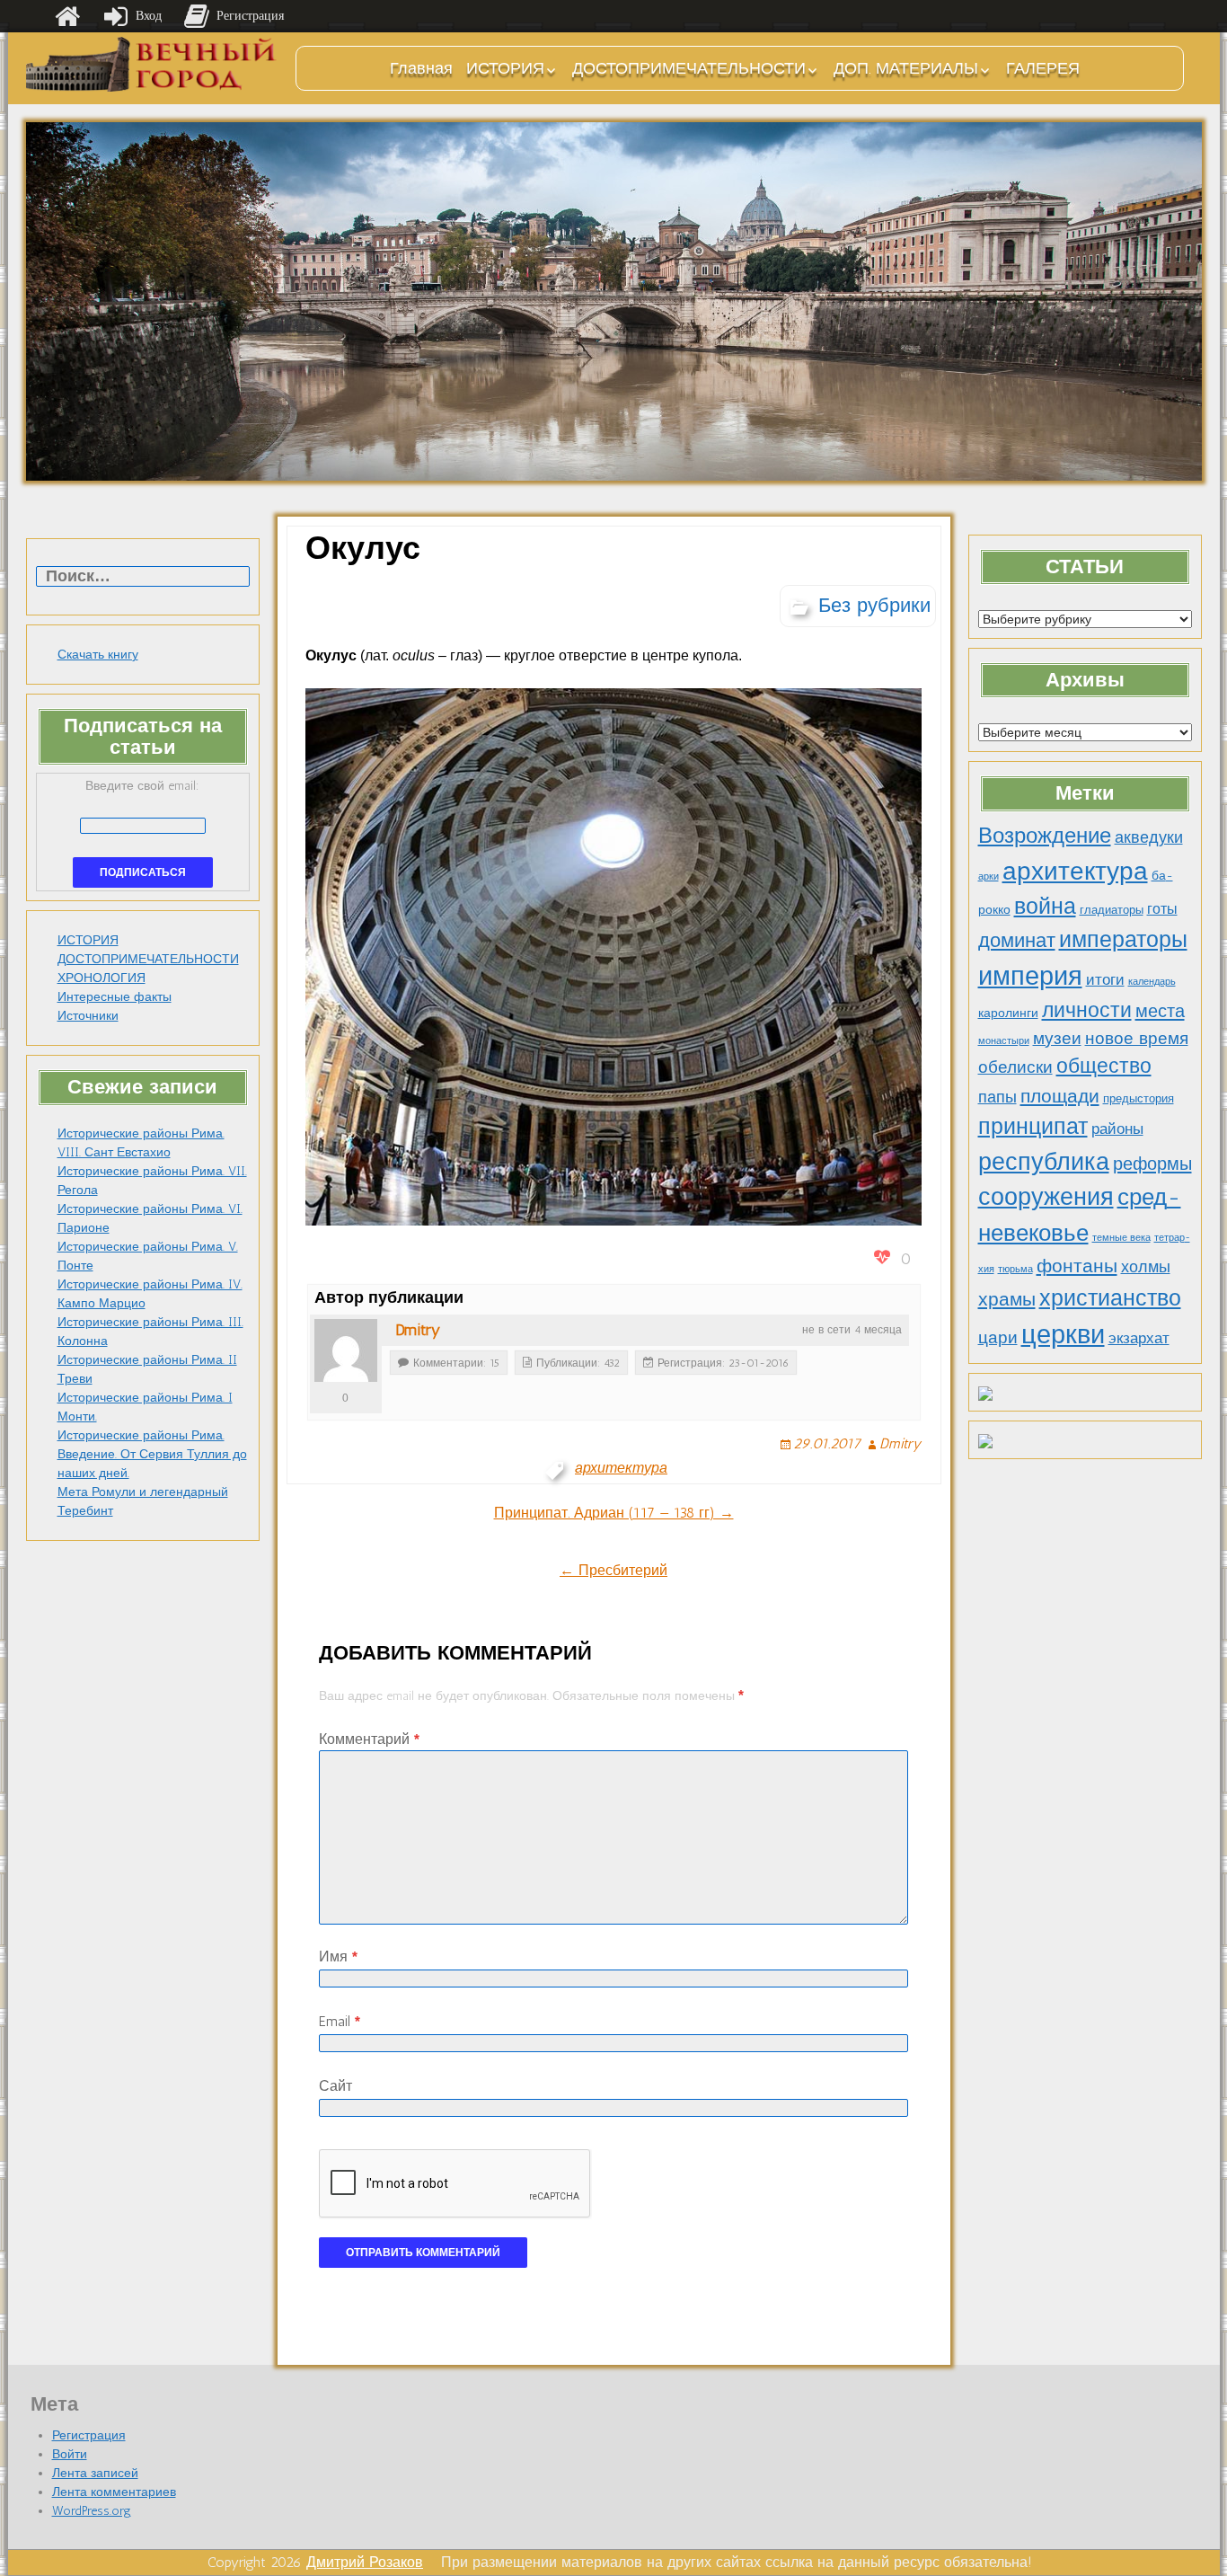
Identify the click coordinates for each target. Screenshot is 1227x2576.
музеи (1057, 1038)
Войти (70, 2454)
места (1160, 1011)
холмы (1146, 1266)
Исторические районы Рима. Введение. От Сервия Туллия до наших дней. (152, 1454)
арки (989, 876)
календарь (1152, 982)
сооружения (1046, 1197)
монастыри (1004, 1041)
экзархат (1139, 1338)
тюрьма (1015, 1269)
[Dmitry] (346, 1350)
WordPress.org (92, 2511)
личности (1087, 1010)
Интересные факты (115, 997)
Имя (338, 1956)
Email (340, 2021)
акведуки (1149, 837)
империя (1030, 976)
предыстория (1139, 1098)
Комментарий (369, 1739)
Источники (88, 1016)
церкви (1063, 1334)
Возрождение (1045, 835)
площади (1060, 1096)
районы (1117, 1129)
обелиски (1015, 1067)
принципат (1033, 1126)
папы (997, 1097)
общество (1104, 1066)
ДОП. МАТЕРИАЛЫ (906, 68)
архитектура (1075, 871)
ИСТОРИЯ (505, 68)
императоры (1123, 939)
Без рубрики (874, 605)
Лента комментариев (114, 2492)
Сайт (335, 2086)
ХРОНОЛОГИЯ (102, 978)
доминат (1017, 940)
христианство (1110, 1297)
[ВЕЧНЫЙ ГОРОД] (152, 64)
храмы (1007, 1299)
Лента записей (95, 2473)
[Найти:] (143, 577)
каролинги (1008, 1013)
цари (998, 1337)
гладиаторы (1112, 910)
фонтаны (1077, 1266)
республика (1044, 1162)
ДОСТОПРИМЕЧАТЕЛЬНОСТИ (689, 68)
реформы (1152, 1164)
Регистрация (89, 2435)
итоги (1105, 979)
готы (1162, 909)
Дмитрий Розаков (365, 2562)
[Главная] (67, 16)
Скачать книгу (98, 655)
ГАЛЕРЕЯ (1043, 68)
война (1045, 906)
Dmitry (418, 1330)
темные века (1121, 1238)
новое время (1137, 1038)
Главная (421, 68)
